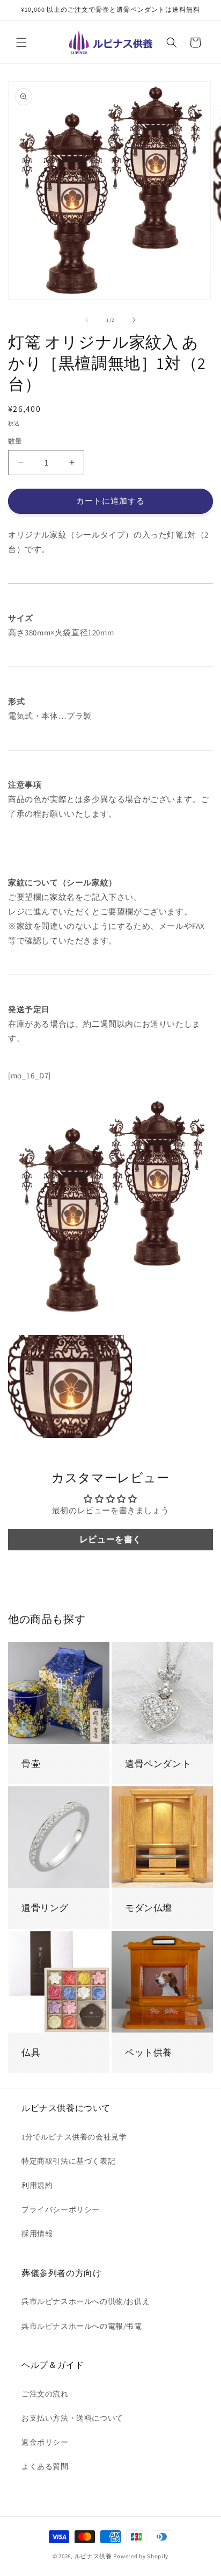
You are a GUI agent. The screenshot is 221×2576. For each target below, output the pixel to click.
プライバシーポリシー (61, 2209)
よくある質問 (45, 2466)
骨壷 (31, 1764)
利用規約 (37, 2185)
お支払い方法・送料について (72, 2418)
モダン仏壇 (149, 1908)
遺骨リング (45, 1908)
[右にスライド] (134, 320)
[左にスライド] (87, 320)
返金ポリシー (45, 2442)
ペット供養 (149, 2052)
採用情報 (37, 2234)
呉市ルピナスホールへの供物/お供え (86, 2301)
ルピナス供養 (93, 2556)
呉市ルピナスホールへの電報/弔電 (82, 2326)
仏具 (31, 2052)
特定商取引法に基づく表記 (68, 2161)
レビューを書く (110, 1539)
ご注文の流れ (45, 2394)
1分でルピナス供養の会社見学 (74, 2137)
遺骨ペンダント (158, 1764)
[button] (21, 42)
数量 (15, 441)
